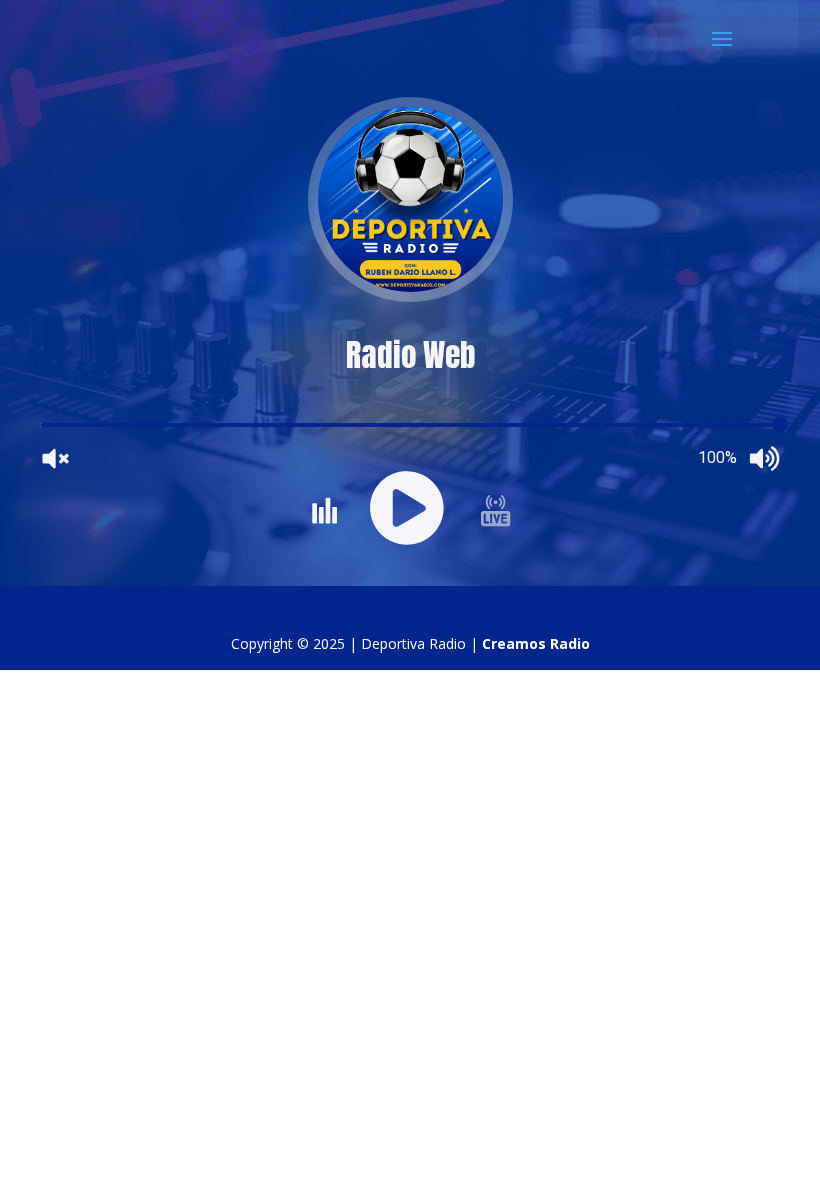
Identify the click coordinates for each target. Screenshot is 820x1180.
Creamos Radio (536, 643)
